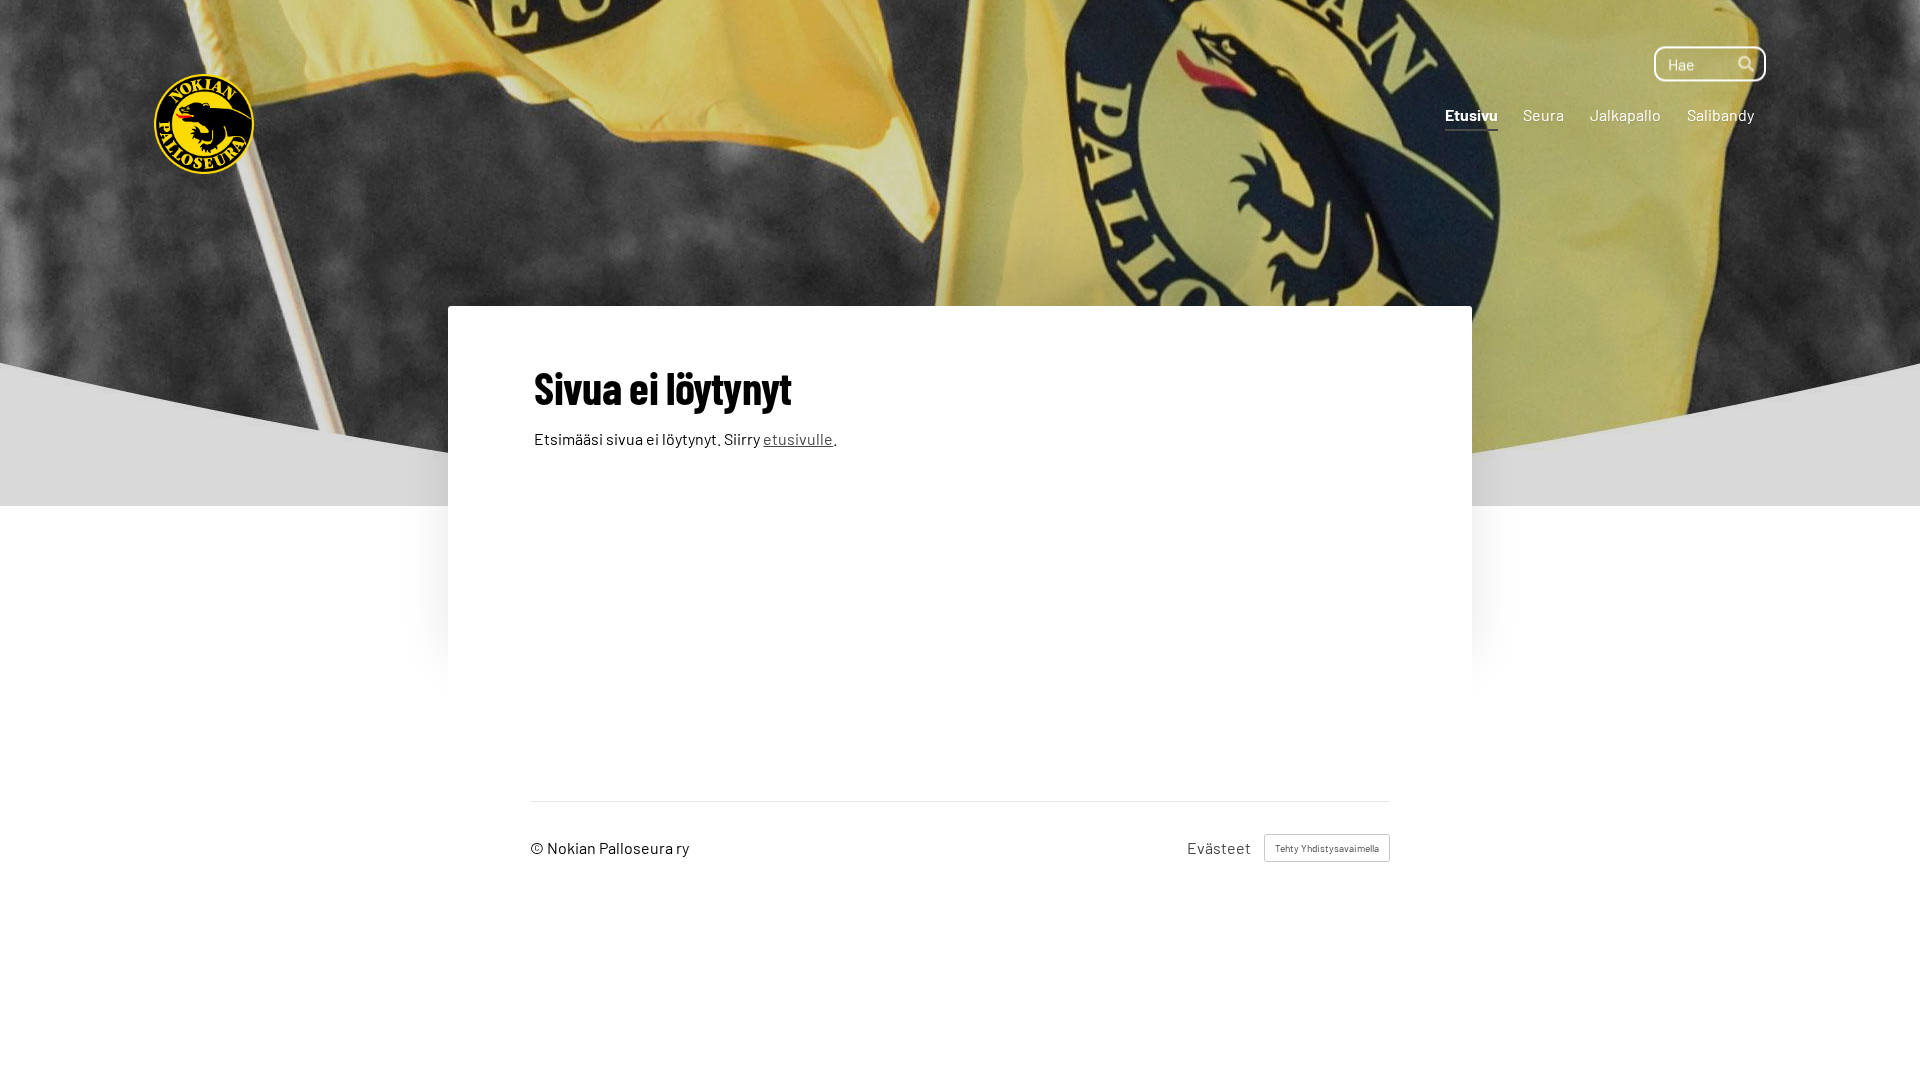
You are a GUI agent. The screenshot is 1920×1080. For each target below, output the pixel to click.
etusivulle (798, 438)
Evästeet (1219, 848)
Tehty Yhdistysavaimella (1327, 848)
